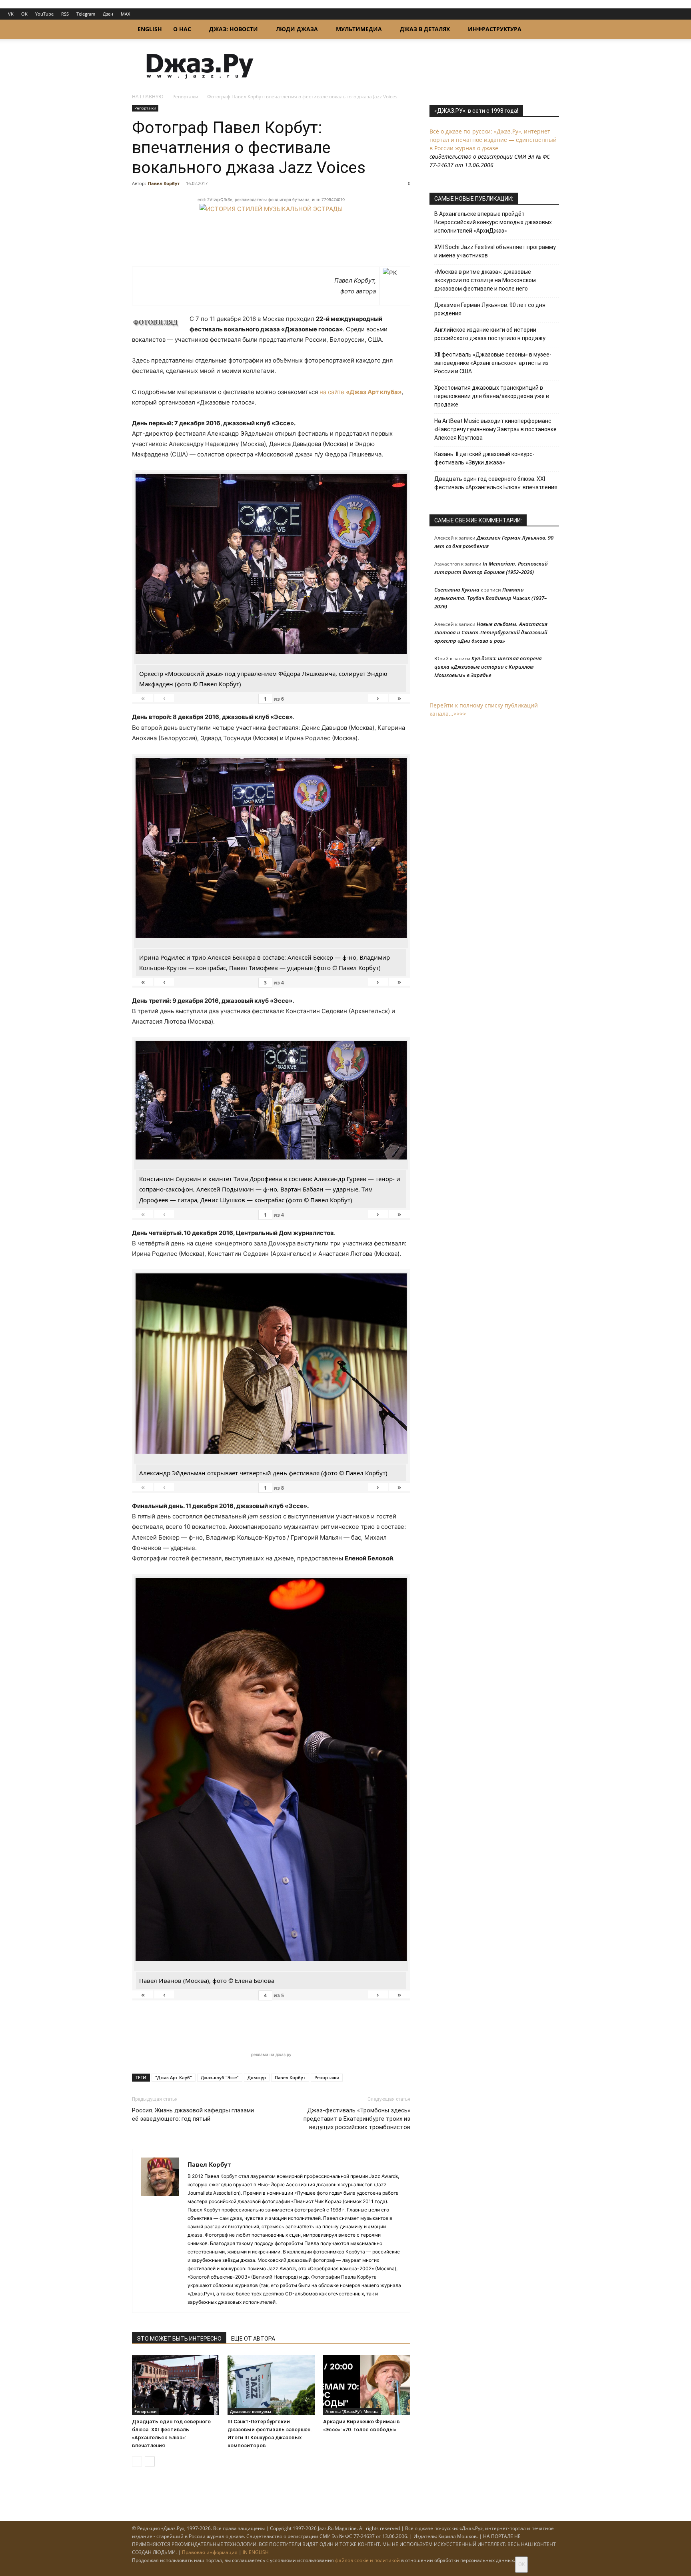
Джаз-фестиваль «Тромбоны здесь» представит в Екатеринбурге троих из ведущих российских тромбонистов (357, 2119)
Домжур (257, 2077)
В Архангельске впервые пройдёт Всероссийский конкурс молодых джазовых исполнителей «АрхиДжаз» (493, 222)
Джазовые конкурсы (251, 2411)
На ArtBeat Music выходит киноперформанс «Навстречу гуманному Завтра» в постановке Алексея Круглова (495, 429)
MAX (125, 14)
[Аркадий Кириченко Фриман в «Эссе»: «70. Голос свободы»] (367, 2385)
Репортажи (185, 97)
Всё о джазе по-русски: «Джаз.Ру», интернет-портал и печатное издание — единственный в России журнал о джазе (493, 140)
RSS (65, 14)
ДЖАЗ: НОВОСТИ (234, 29)
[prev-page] (137, 2461)
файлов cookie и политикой (367, 2560)
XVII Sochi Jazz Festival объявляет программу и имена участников (495, 251)
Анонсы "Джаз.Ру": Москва (352, 2411)
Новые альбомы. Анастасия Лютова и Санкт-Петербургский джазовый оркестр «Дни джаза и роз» (491, 632)
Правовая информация (210, 2552)
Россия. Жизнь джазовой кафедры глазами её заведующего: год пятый (193, 2115)
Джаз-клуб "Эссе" (220, 2077)
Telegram (86, 14)
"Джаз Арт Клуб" (174, 2077)
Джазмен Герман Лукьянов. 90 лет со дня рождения (490, 309)
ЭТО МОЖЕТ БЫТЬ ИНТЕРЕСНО (179, 2339)
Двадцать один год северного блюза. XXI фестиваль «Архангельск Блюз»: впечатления (496, 483)
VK (11, 14)
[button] (549, 30)
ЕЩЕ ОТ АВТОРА (253, 2339)
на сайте (360, 392)
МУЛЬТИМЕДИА (359, 29)
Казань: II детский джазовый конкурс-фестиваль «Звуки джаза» (484, 458)
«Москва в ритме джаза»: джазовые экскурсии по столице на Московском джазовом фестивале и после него (485, 280)
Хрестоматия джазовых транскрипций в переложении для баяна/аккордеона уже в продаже (492, 396)
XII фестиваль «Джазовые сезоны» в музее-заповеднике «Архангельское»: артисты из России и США (493, 363)
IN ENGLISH (256, 2552)
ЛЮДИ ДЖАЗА (297, 29)
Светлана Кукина (457, 590)
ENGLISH (150, 29)
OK (24, 14)
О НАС (182, 29)
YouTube (44, 14)
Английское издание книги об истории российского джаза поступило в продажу (490, 334)
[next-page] (150, 2461)
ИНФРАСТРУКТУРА (495, 29)
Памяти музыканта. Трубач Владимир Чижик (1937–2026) (490, 598)
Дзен (108, 14)
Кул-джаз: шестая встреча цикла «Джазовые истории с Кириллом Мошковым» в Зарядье (488, 667)
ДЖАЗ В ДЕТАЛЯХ (425, 29)
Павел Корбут (164, 183)
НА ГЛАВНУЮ (148, 97)
